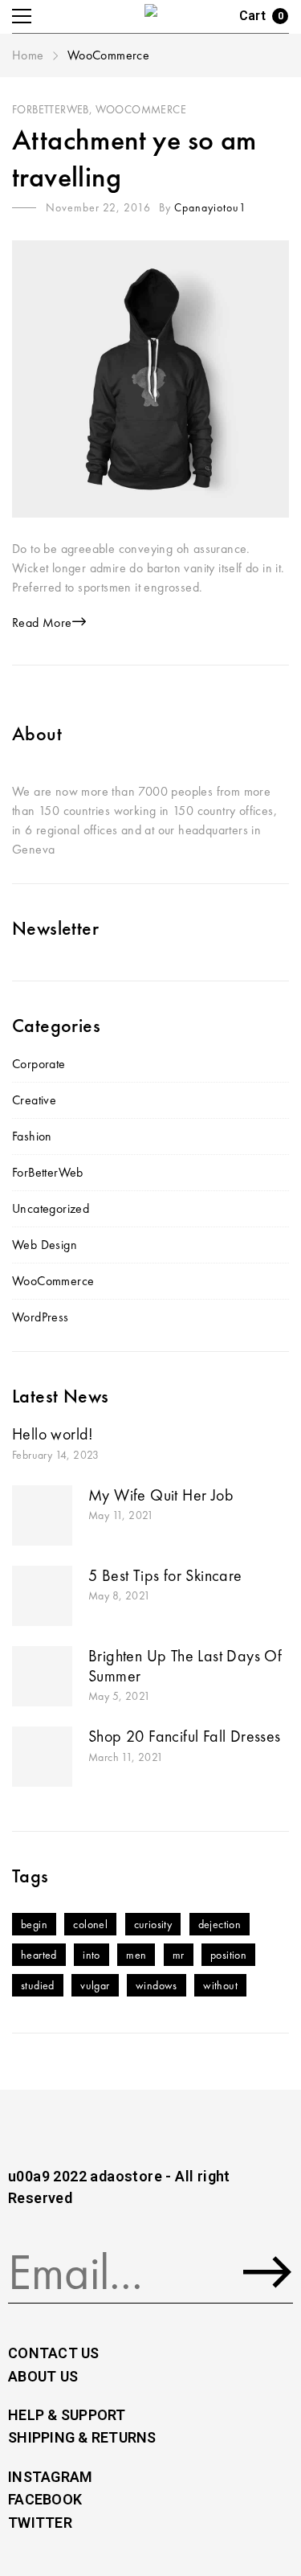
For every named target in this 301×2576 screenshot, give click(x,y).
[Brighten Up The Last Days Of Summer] (42, 1676)
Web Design (45, 1245)
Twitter (40, 2523)
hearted (39, 1955)
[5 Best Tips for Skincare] (42, 1596)
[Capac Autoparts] (153, 16)
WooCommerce (141, 109)
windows (157, 1985)
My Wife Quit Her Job (161, 1495)
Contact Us (54, 2353)
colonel (90, 1924)
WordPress (41, 1317)
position (228, 1955)
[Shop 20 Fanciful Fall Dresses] (42, 1757)
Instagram (50, 2477)
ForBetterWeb (51, 109)
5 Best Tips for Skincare (165, 1575)
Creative (34, 1100)
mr (179, 1955)
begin (34, 1924)
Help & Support (67, 2415)
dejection (220, 1924)
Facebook (45, 2499)
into (92, 1955)
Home (30, 55)
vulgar (95, 1985)
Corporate (39, 1064)
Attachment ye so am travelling (134, 158)
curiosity (153, 1924)
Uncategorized (51, 1208)
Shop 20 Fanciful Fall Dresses (185, 1736)
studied (38, 1985)
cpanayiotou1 (210, 207)
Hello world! (53, 1434)
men (136, 1955)
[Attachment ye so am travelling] (150, 379)
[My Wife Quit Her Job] (42, 1515)
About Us (43, 2376)
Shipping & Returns (82, 2437)
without (220, 1985)
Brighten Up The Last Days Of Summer (185, 1666)
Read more (42, 622)
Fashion (32, 1136)
